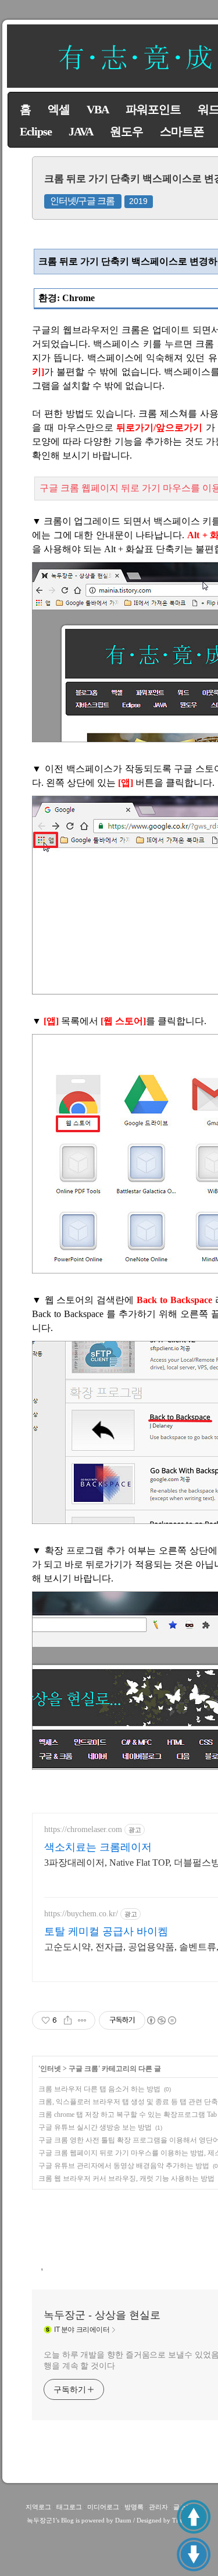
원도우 (126, 131)
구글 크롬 (83, 2069)
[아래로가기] (194, 2554)
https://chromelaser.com (83, 1829)
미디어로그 (103, 2507)
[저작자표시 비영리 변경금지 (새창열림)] (161, 2020)
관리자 (158, 2507)
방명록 (134, 2507)
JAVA (81, 131)
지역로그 (38, 2507)
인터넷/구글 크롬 (82, 201)
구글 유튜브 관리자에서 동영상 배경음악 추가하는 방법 (124, 2166)
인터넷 (51, 2069)
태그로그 (69, 2507)
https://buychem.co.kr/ (81, 1914)
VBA (98, 109)
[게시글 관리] (82, 2020)
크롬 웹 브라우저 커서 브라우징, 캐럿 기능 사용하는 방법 (126, 2178)
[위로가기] (194, 2517)
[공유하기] (68, 2020)
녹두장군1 (41, 2520)
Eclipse (36, 131)
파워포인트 (153, 109)
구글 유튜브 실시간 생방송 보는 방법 (95, 2127)
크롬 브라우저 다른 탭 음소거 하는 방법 (99, 2089)
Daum (123, 2520)
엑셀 (59, 109)
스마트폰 (182, 131)
